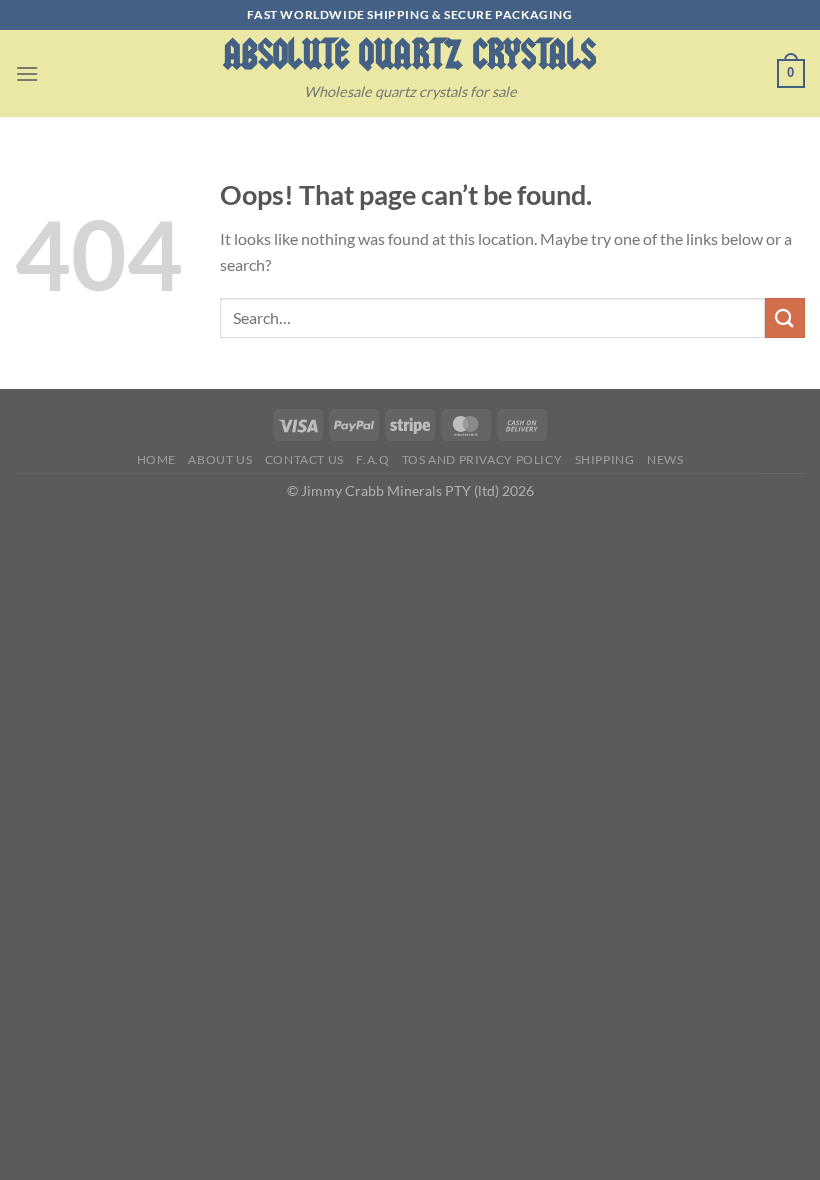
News (665, 459)
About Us (220, 459)
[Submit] (785, 317)
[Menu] (27, 73)
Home (156, 459)
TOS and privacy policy (482, 459)
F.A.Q (372, 459)
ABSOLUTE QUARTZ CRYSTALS (409, 54)
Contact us (304, 459)
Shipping (605, 459)
